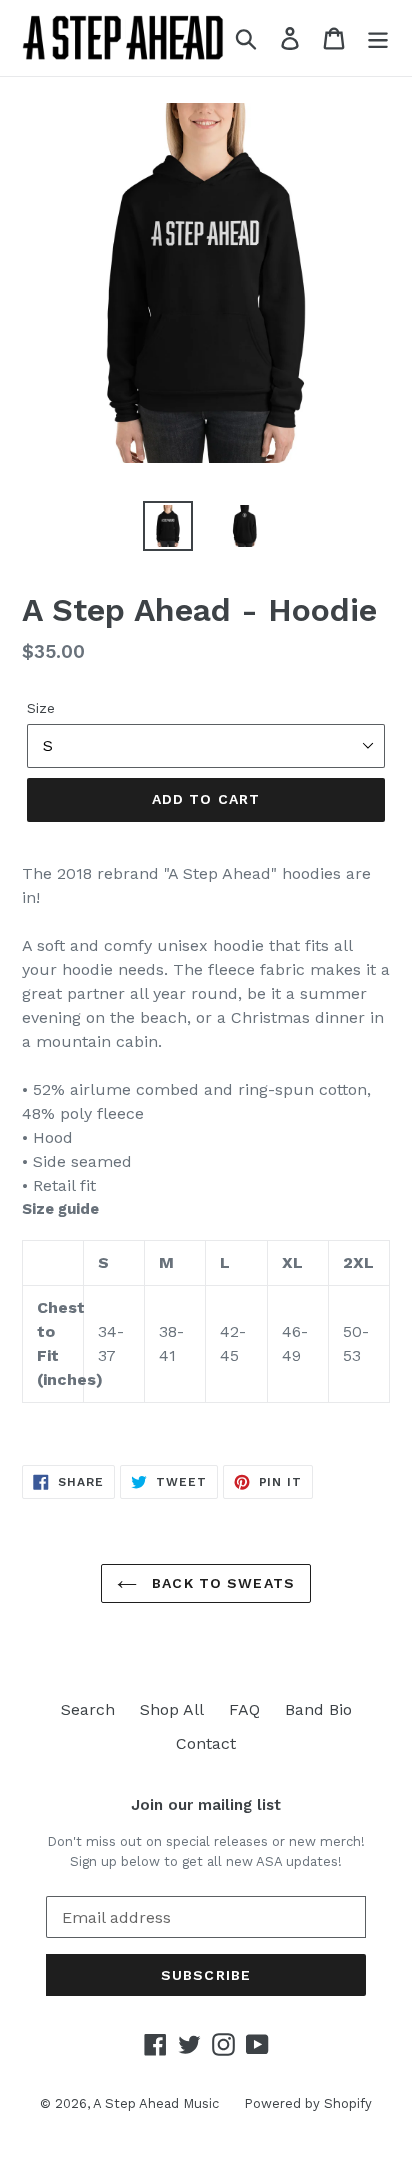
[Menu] (378, 38)
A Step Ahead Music (156, 2103)
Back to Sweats (221, 1583)
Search (88, 1709)
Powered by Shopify (308, 2103)
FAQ (244, 1709)
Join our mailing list (206, 1805)
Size (41, 708)
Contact (206, 1743)
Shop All (172, 1709)
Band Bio (318, 1709)
